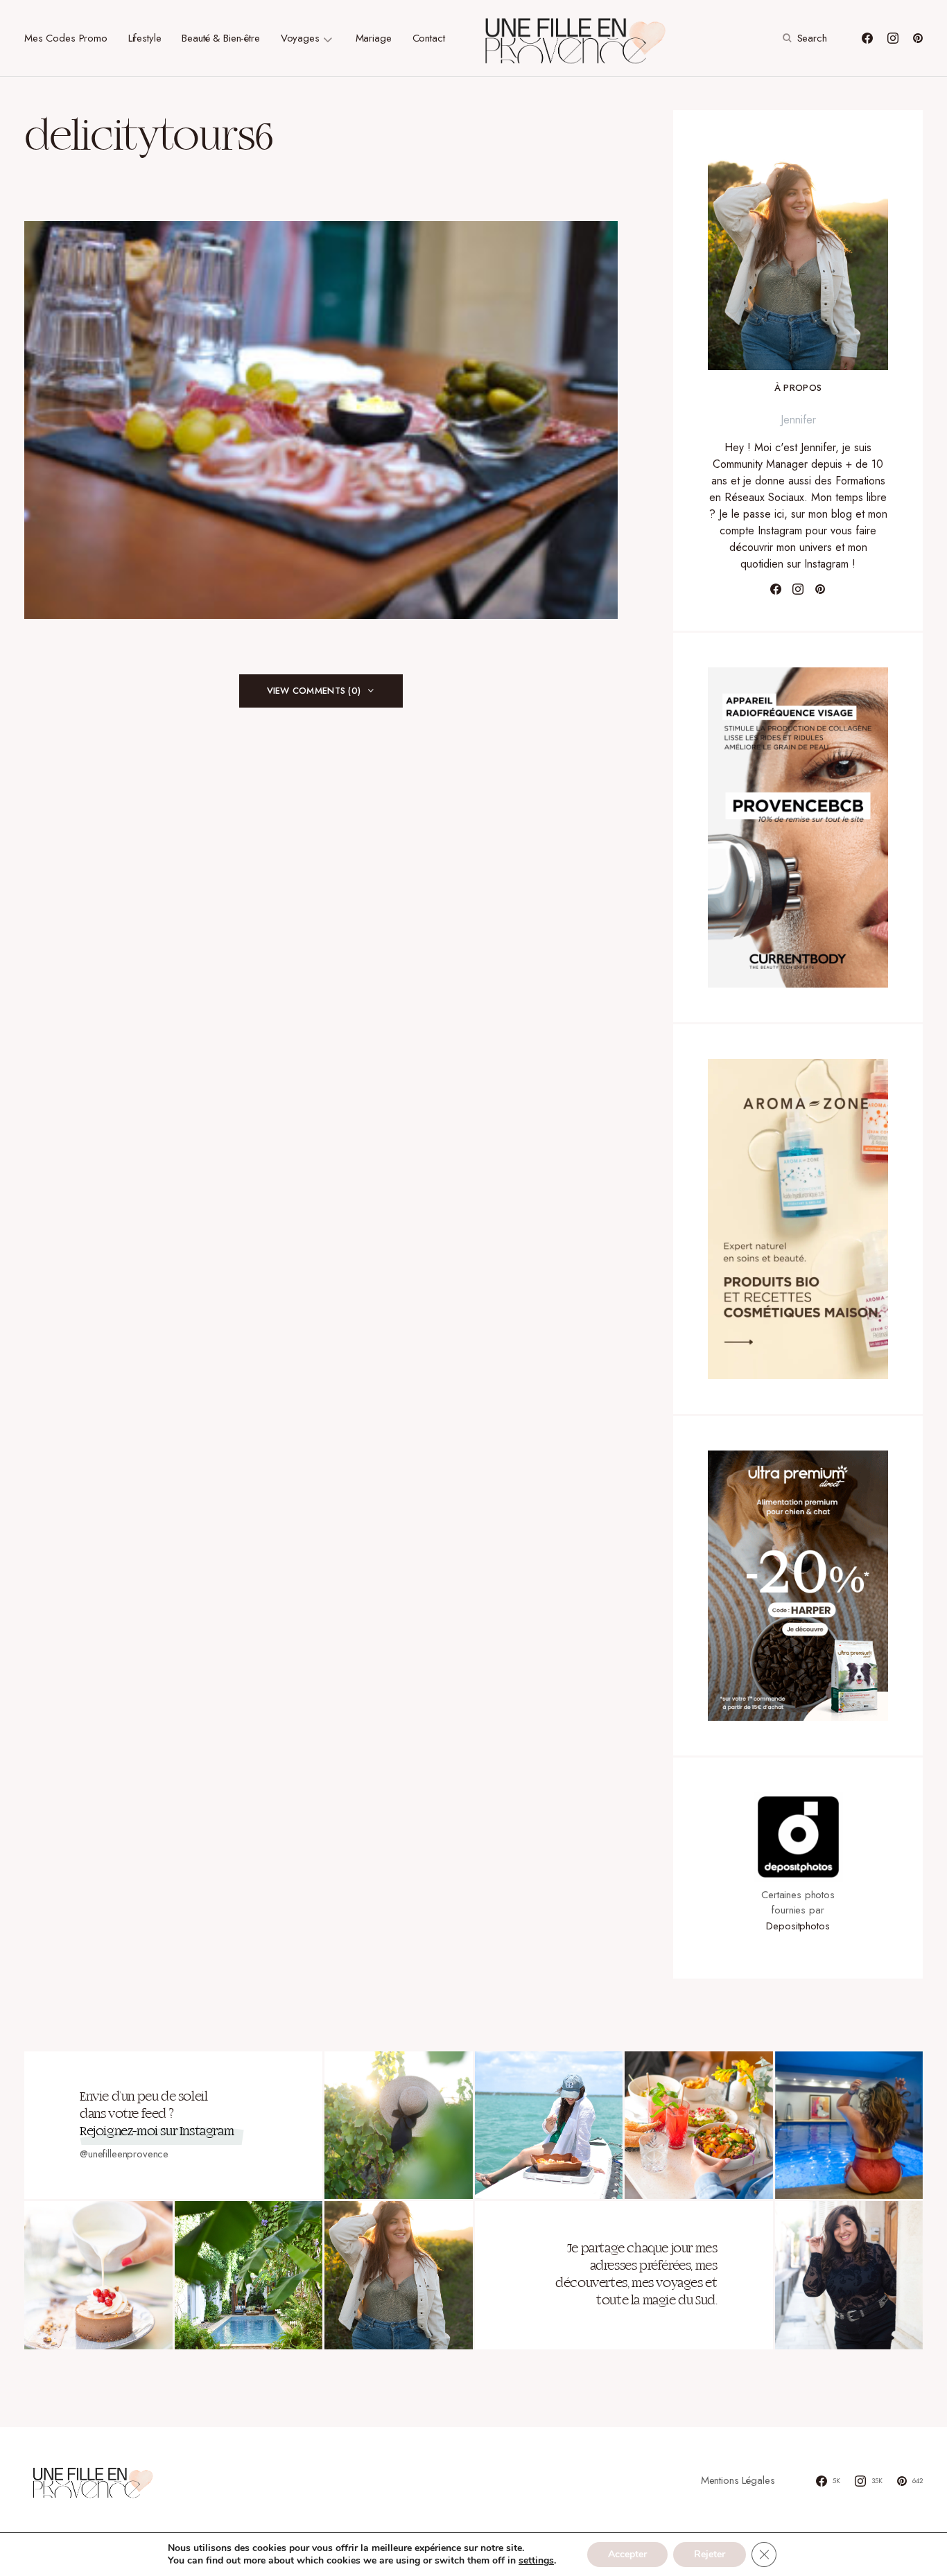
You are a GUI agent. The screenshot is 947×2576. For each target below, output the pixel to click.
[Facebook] (867, 38)
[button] (803, 38)
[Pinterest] (918, 38)
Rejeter (710, 2554)
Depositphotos (798, 1926)
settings (536, 2561)
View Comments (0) (314, 691)
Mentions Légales (738, 2480)
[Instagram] (893, 38)
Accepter (627, 2554)
